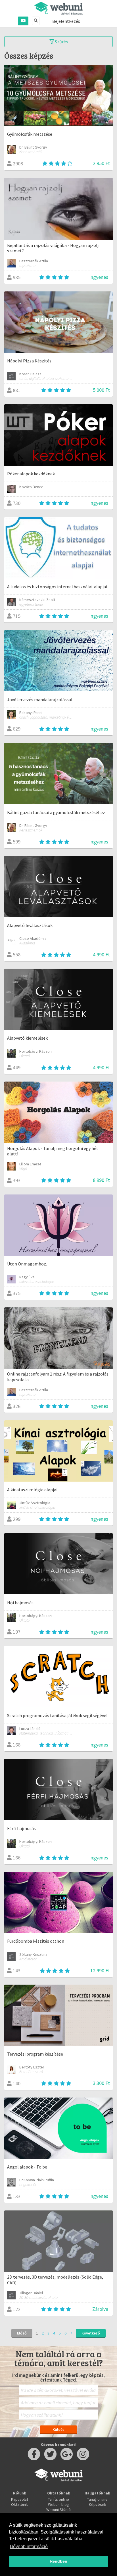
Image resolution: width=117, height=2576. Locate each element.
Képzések (98, 2504)
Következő (91, 2333)
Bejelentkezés (66, 21)
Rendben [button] (58, 2561)
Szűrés (61, 42)
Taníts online (58, 2499)
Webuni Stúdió (58, 2510)
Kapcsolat (20, 2499)
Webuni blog (58, 2504)
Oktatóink (19, 2504)
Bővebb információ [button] (29, 2546)
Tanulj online (97, 2499)
